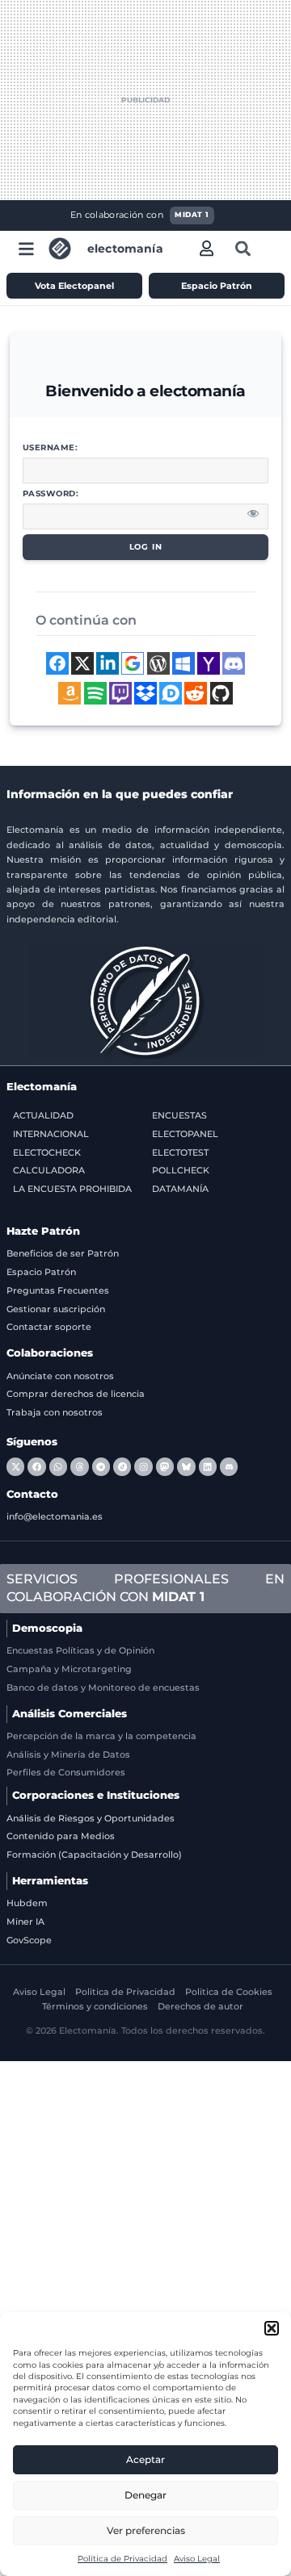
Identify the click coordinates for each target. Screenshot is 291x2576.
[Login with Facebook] (57, 663)
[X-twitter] (15, 1466)
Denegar (145, 2495)
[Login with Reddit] (196, 693)
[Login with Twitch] (120, 693)
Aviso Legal (197, 2559)
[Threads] (79, 1466)
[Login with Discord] (234, 663)
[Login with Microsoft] (183, 663)
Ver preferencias (146, 2530)
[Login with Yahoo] (209, 663)
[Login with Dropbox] (145, 693)
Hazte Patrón (43, 1231)
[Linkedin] (208, 1466)
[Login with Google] (133, 663)
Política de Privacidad (122, 2559)
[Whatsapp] (58, 1466)
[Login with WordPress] (158, 663)
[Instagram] (143, 1466)
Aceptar (145, 2459)
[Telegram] (101, 1466)
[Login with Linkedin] (108, 663)
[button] (272, 2328)
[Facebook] (36, 1466)
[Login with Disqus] (171, 693)
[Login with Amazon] (70, 693)
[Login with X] (82, 663)
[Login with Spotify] (95, 693)
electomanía (125, 249)
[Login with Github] (221, 693)
